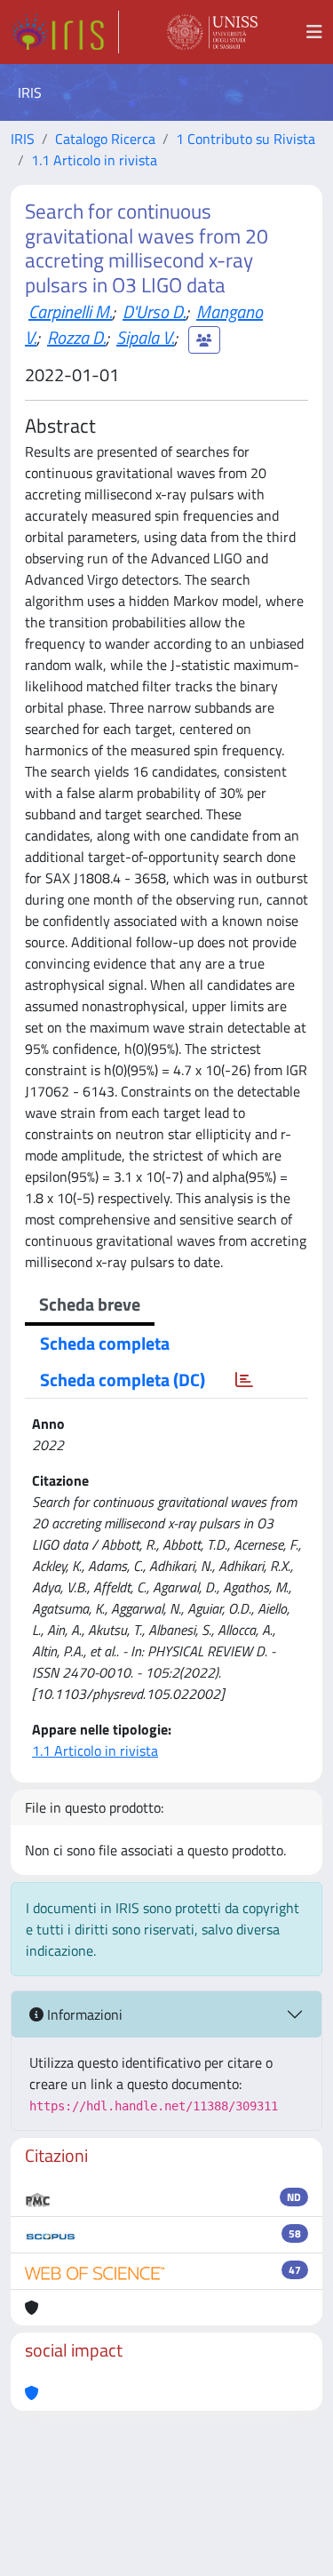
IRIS (23, 139)
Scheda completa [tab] (105, 1343)
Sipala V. (145, 337)
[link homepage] (65, 32)
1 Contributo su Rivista (246, 139)
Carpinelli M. (70, 311)
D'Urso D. (154, 311)
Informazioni (83, 2014)
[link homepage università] (212, 32)
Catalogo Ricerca (105, 139)
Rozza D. (76, 337)
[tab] (244, 1380)
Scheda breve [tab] (90, 1304)
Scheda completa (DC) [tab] (123, 1380)
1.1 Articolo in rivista (94, 160)
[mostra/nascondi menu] (314, 32)
